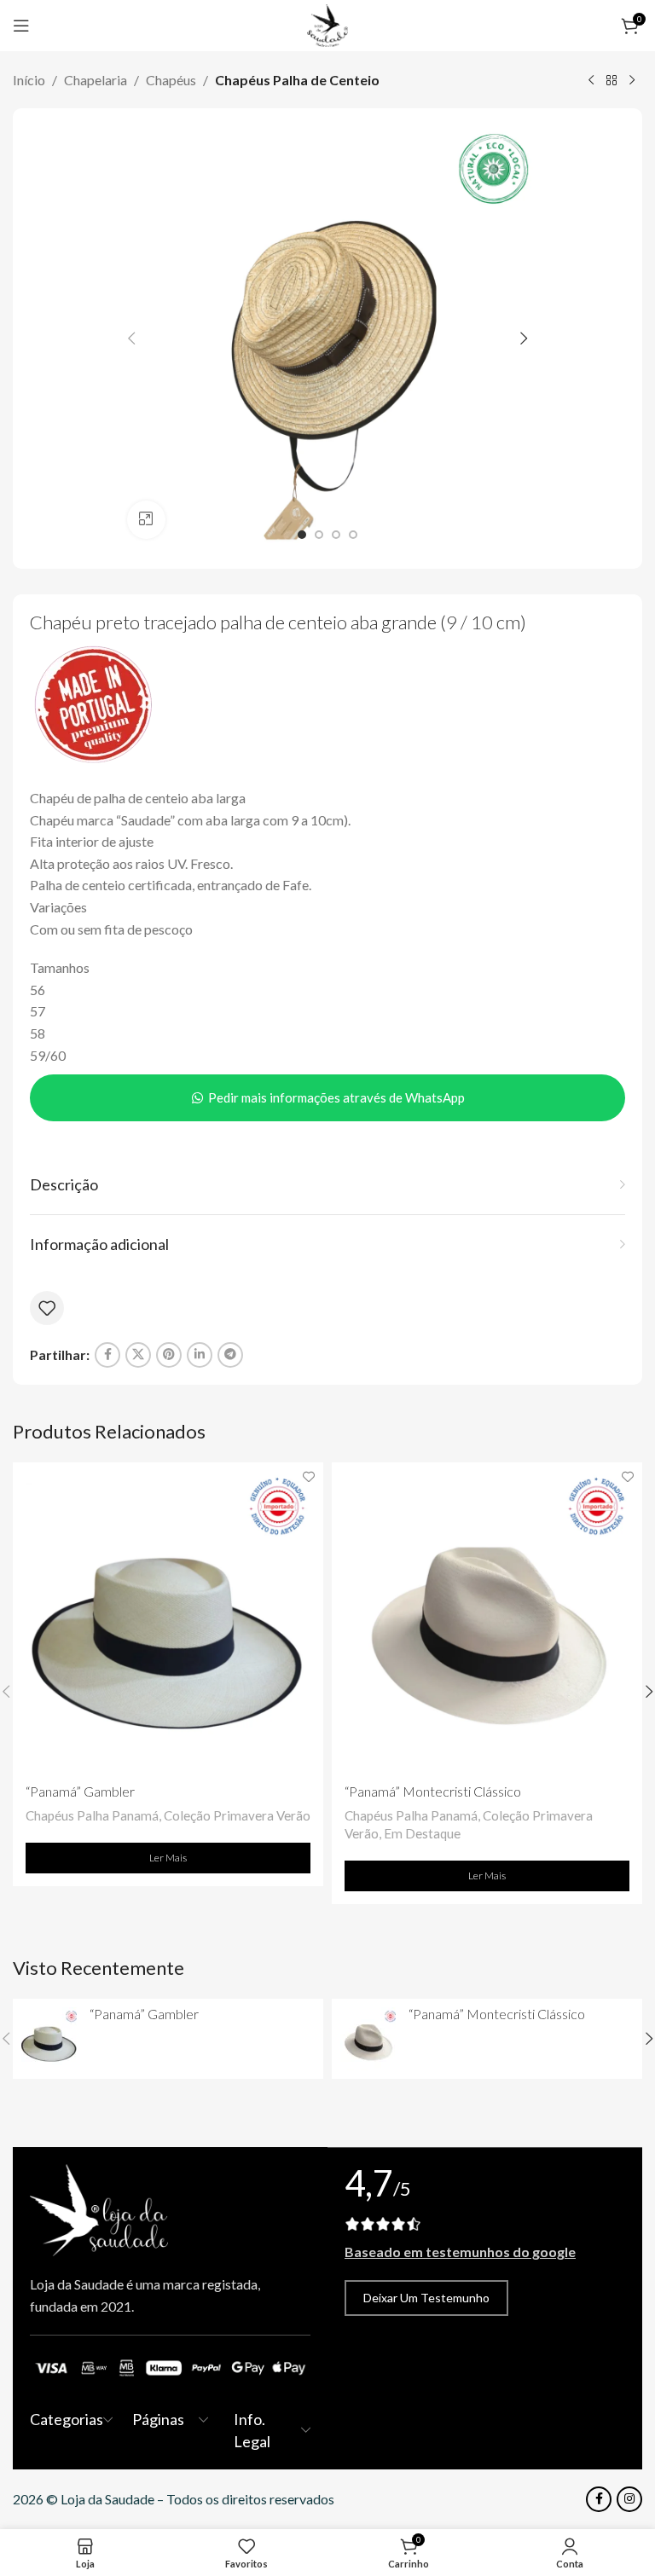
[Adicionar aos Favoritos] (47, 1308)
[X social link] (138, 1355)
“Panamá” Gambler (80, 1791)
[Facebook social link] (107, 1355)
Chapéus (171, 80)
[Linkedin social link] (200, 1355)
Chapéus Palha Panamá (92, 1815)
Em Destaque (422, 1833)
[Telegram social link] (230, 1355)
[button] (131, 339)
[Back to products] (612, 81)
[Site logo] (327, 23)
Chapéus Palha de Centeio (297, 80)
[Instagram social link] (629, 2499)
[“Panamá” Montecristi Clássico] (487, 1618)
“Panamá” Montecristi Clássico (433, 1791)
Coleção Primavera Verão (237, 1815)
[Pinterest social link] (169, 1355)
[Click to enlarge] (146, 520)
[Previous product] (591, 81)
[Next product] (632, 81)
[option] (302, 535)
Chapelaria (96, 80)
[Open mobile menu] (21, 26)
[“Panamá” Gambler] (168, 1618)
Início (29, 80)
